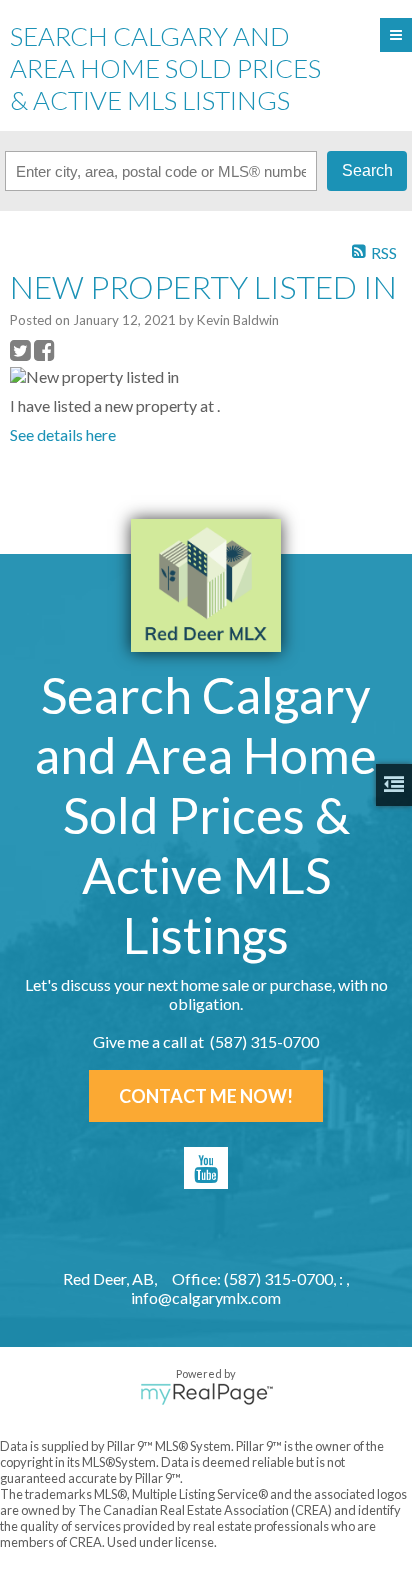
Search (367, 170)
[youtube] (206, 1168)
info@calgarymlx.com (206, 1297)
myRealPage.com (206, 1394)
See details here (63, 434)
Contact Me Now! (206, 1096)
